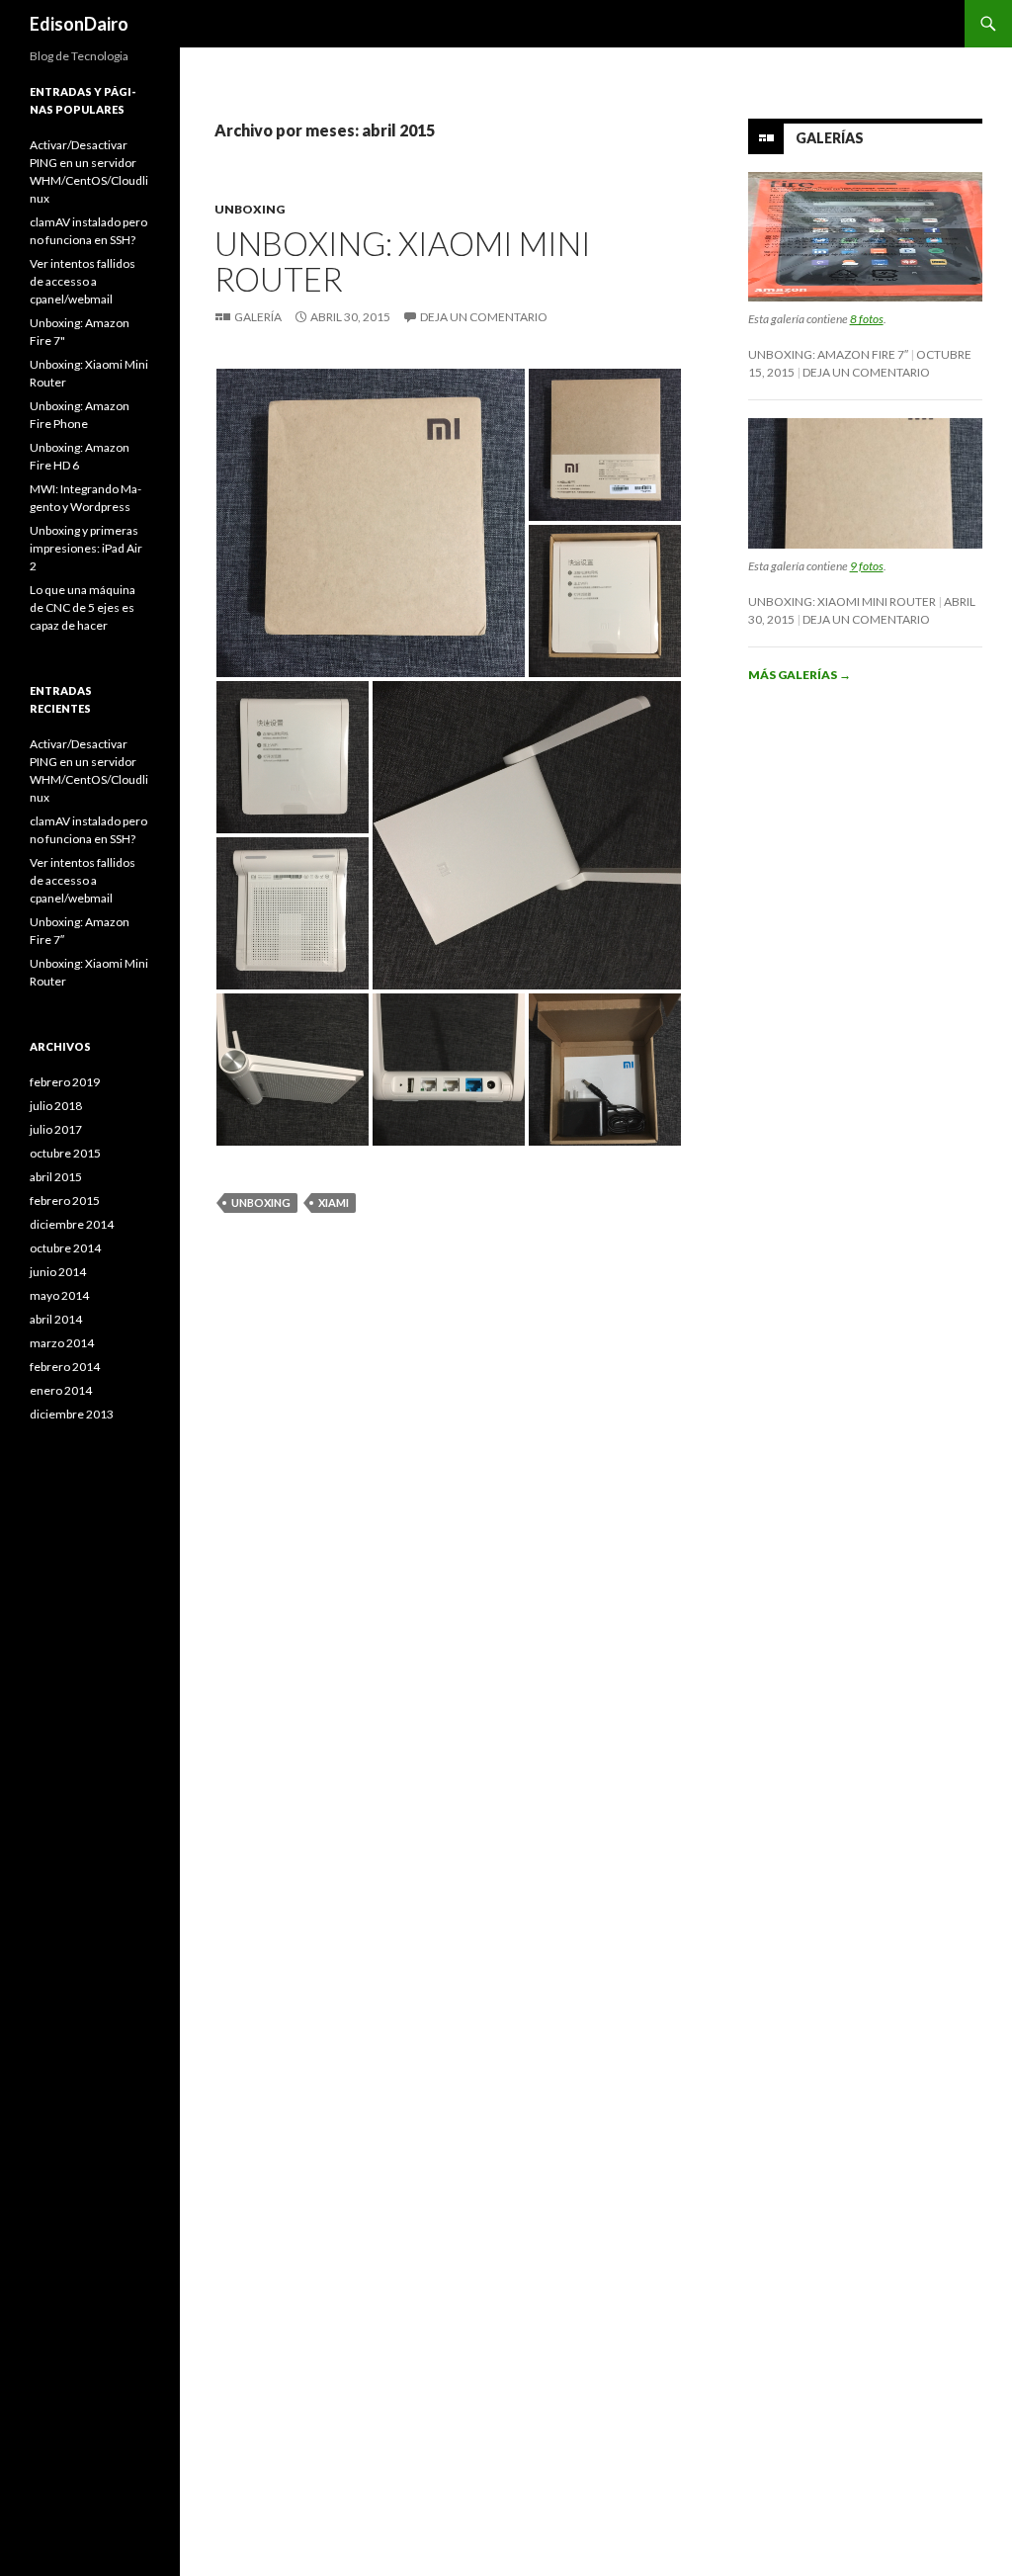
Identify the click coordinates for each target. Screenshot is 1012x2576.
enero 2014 (61, 1390)
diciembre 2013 (72, 1414)
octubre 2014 (65, 1248)
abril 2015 (56, 1177)
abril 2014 (56, 1319)
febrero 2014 (65, 1367)
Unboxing (250, 209)
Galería (258, 317)
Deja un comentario (484, 317)
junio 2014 (58, 1272)
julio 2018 (56, 1106)
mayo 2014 (59, 1295)
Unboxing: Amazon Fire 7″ (828, 354)
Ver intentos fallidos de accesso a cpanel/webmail (83, 281)
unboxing (261, 1202)
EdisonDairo (79, 24)
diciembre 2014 (72, 1224)
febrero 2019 (65, 1082)
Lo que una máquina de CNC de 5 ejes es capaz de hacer (83, 607)
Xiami (334, 1202)
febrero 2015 (65, 1201)
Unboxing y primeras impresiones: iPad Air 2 (86, 548)
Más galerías (800, 675)
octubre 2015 (65, 1153)
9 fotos (867, 566)
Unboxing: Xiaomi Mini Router (403, 261)
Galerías (830, 138)
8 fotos (867, 319)
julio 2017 (56, 1129)
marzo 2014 (62, 1343)
